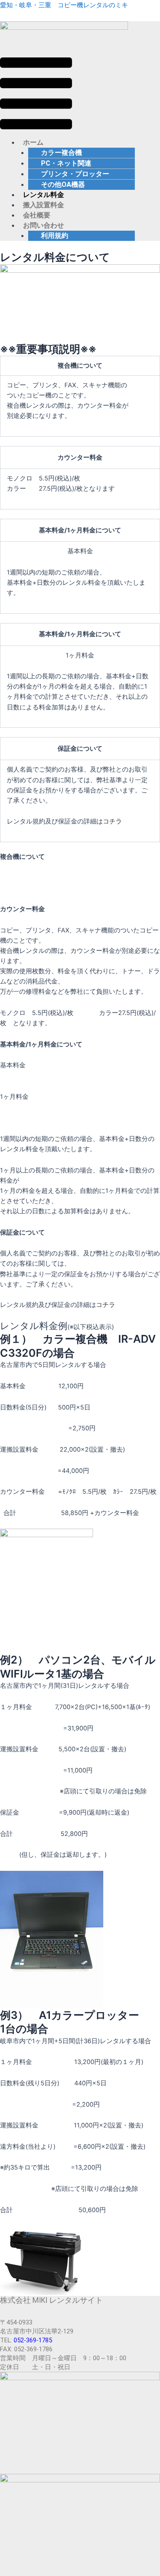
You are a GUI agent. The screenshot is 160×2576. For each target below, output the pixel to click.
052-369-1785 (33, 2340)
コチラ (112, 821)
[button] (36, 95)
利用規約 (55, 236)
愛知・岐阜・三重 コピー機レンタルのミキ (64, 5)
